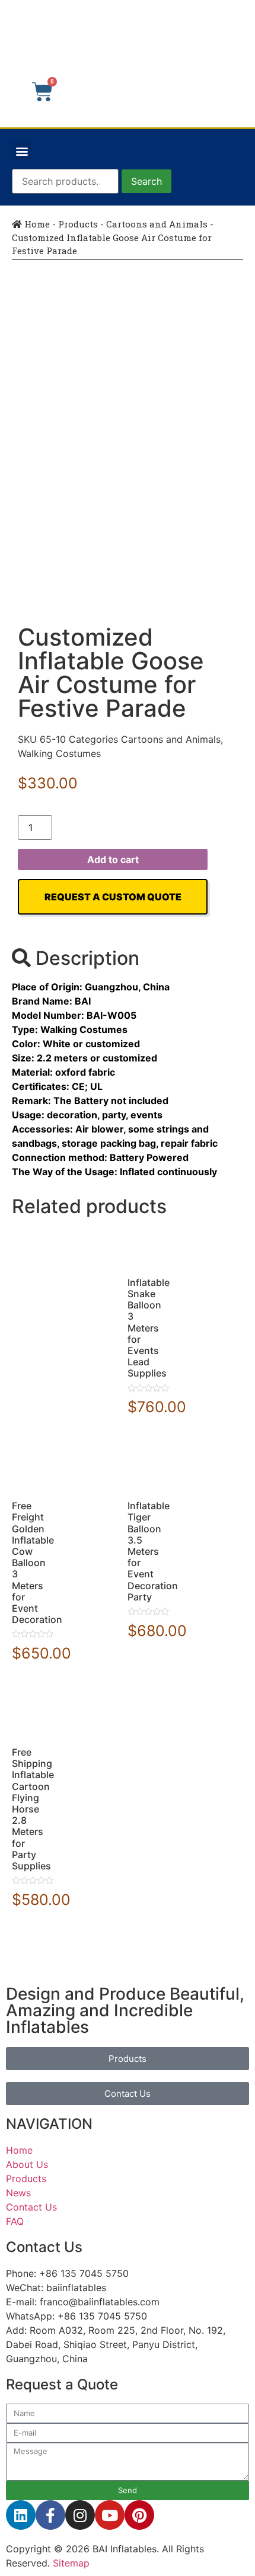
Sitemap (71, 2563)
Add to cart (113, 859)
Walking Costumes (59, 753)
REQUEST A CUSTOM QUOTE (113, 897)
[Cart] (42, 92)
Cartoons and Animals (157, 224)
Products (78, 224)
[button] (22, 151)
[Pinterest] (139, 2515)
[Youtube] (110, 2515)
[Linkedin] (21, 2515)
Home (36, 224)
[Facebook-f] (50, 2515)
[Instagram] (80, 2515)
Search (146, 181)
